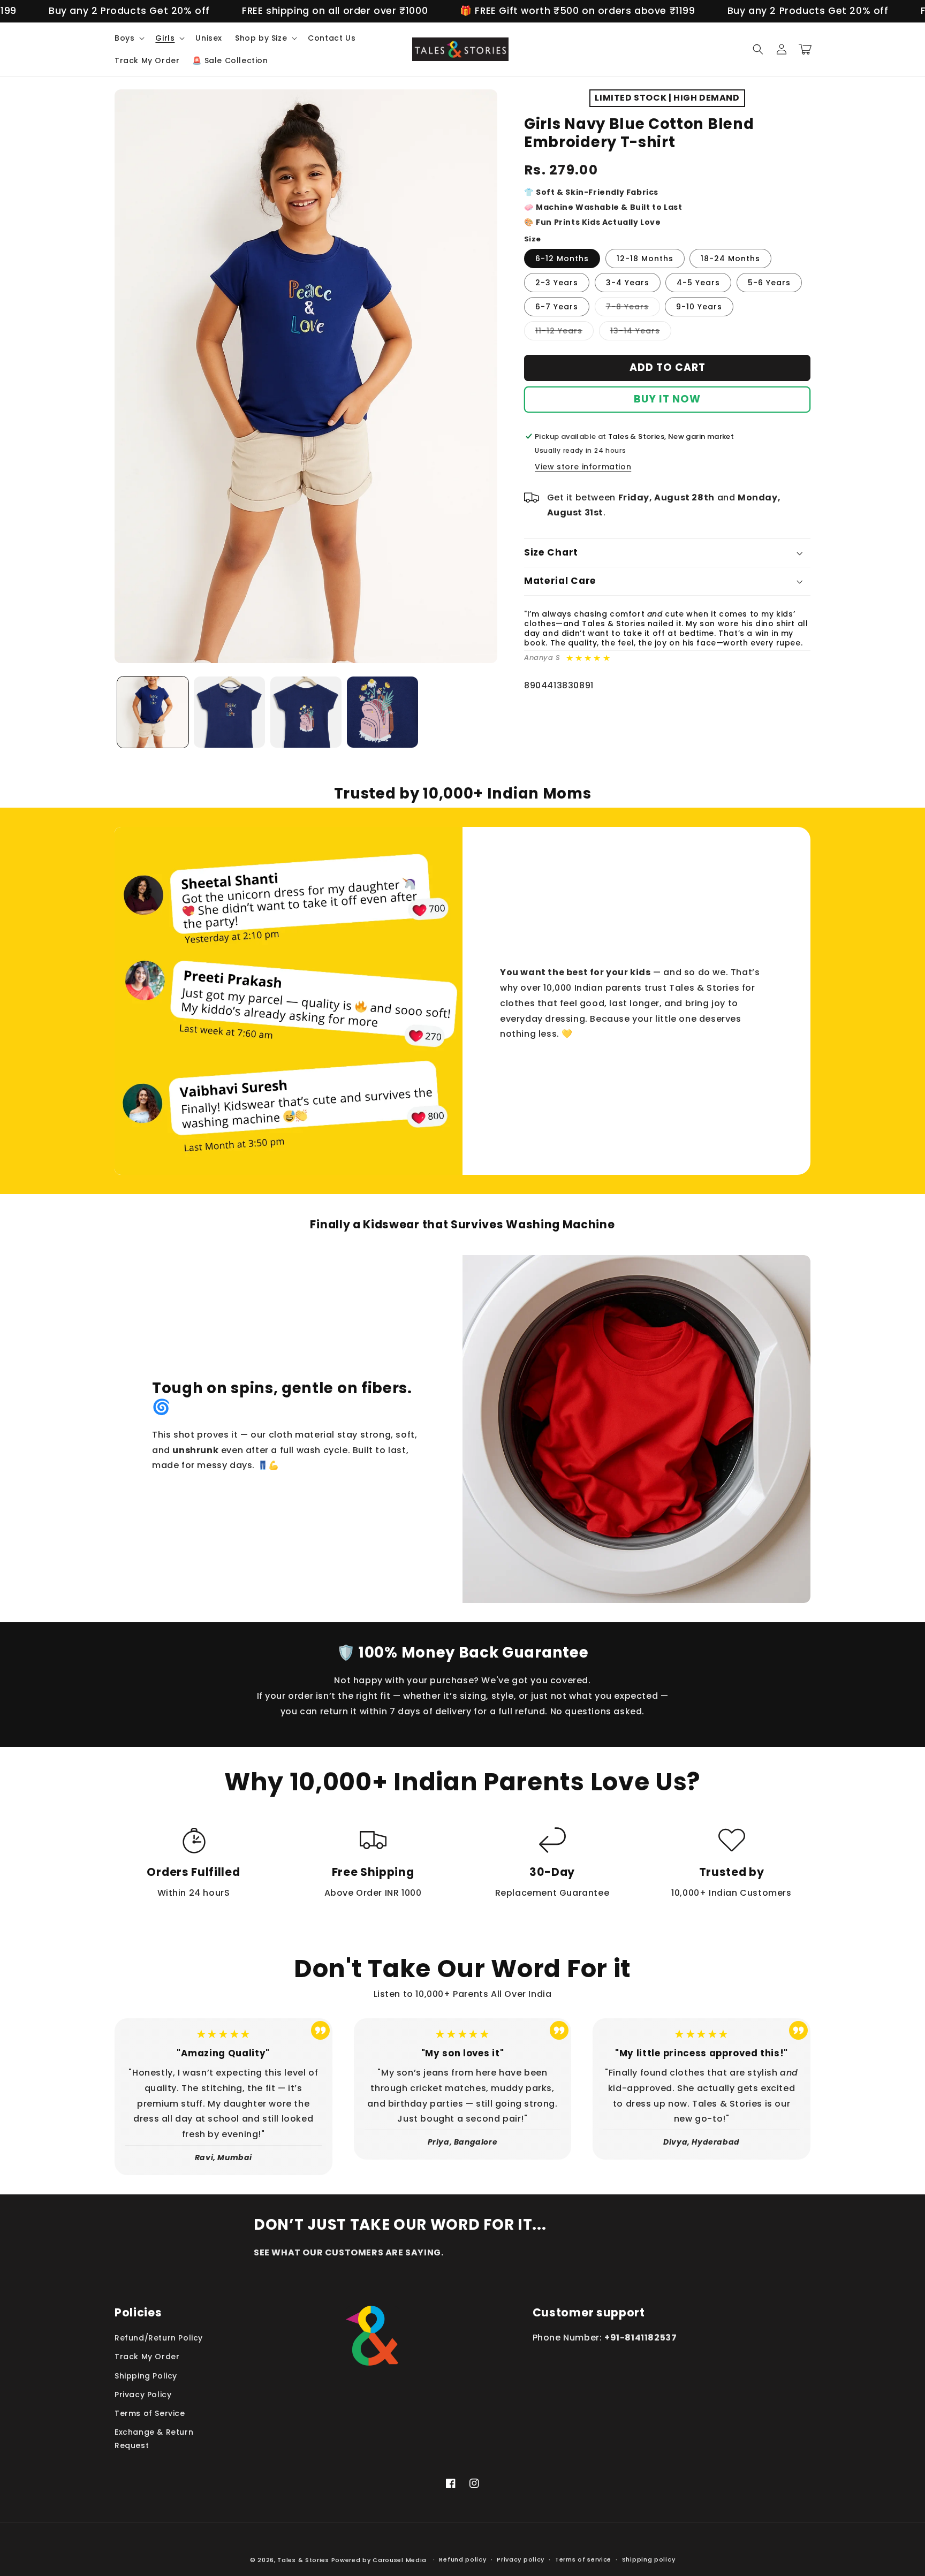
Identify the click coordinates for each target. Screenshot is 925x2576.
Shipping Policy (146, 2376)
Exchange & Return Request (154, 2439)
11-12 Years (564, 333)
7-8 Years (633, 309)
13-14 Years (641, 333)
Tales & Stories (303, 2560)
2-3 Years (557, 283)
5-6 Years (769, 283)
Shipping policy (649, 2559)
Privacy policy (521, 2559)
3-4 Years (628, 283)
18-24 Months (730, 259)
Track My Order (147, 2357)
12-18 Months (645, 259)
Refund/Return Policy (159, 2338)
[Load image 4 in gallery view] (382, 712)
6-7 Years (557, 307)
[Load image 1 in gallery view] (153, 712)
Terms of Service (150, 2413)
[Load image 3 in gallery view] (306, 712)
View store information (583, 467)
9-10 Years (699, 307)
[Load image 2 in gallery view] (229, 712)
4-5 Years (698, 283)
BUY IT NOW (667, 399)
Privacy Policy (143, 2395)
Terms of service (583, 2559)
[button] (128, 38)
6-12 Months (562, 259)
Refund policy (462, 2559)
